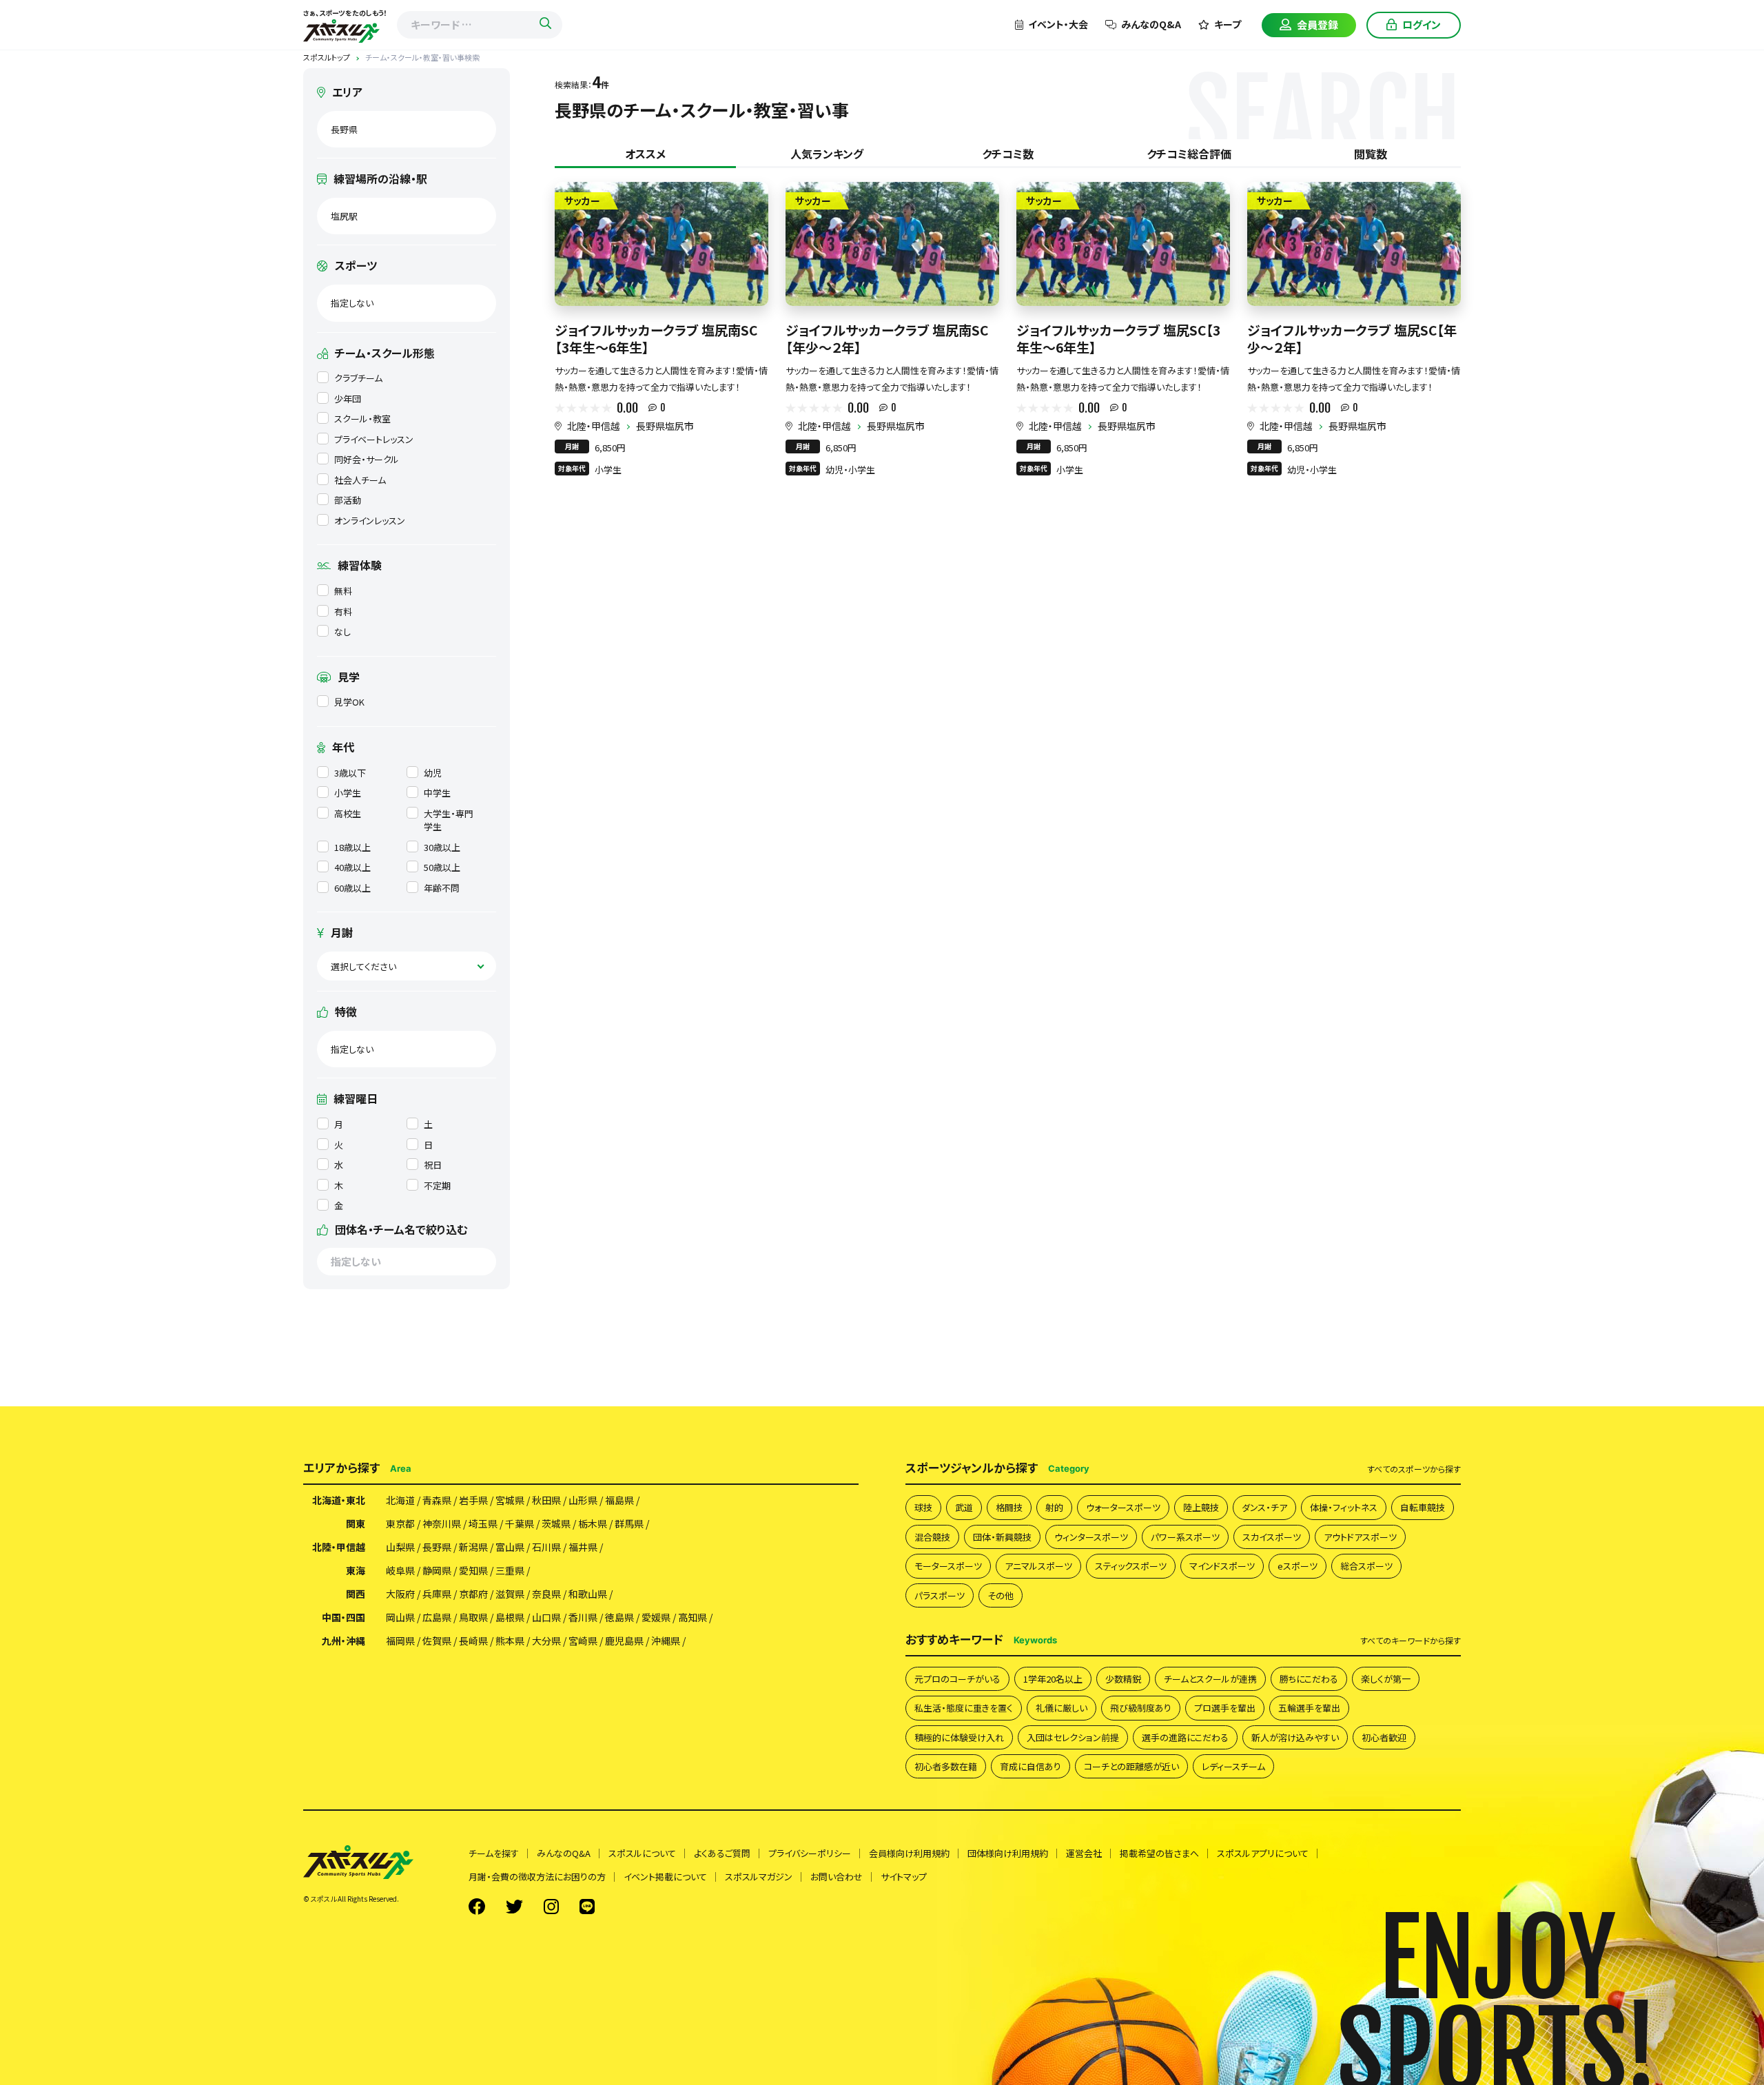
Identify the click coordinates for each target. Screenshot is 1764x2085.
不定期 (437, 1185)
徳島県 (619, 1617)
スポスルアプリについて (1263, 1853)
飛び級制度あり (1141, 1708)
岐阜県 (400, 1570)
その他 (1001, 1595)
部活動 (348, 500)
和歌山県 (588, 1594)
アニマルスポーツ (1038, 1566)
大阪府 (400, 1594)
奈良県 (546, 1594)
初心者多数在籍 (946, 1766)
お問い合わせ (837, 1877)
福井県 (583, 1547)
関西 (356, 1594)
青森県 (437, 1500)
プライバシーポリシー (810, 1853)
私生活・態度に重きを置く (964, 1708)
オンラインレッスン (370, 521)
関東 (356, 1523)
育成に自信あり (1030, 1766)
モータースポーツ (948, 1566)
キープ (1228, 24)
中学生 (437, 793)
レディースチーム (1233, 1766)
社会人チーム (360, 480)
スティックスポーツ (1131, 1566)
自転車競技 (1423, 1507)
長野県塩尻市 (665, 426)
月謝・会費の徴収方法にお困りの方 (537, 1877)
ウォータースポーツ (1123, 1507)
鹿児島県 (624, 1641)
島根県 (510, 1617)
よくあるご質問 (722, 1853)
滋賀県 (510, 1594)
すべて (1414, 1469)
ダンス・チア (1264, 1507)
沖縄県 (666, 1641)
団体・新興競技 (1002, 1537)
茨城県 (556, 1523)
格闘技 (1009, 1507)
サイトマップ (904, 1877)
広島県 (437, 1617)
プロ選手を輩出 (1225, 1708)
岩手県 (473, 1500)
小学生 (348, 793)
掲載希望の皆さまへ (1159, 1853)
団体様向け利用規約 (1008, 1853)
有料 (343, 612)
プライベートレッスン (374, 439)
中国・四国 (343, 1617)
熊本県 (510, 1641)
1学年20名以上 (1053, 1679)
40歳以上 (352, 867)
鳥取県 (473, 1617)
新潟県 (473, 1547)
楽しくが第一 (1386, 1679)
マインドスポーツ (1222, 1566)
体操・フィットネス (1344, 1507)
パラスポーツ (940, 1595)
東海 (356, 1570)
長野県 (437, 1547)
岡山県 (400, 1617)
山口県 (546, 1617)
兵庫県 (437, 1594)
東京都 (400, 1523)
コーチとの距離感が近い (1131, 1766)
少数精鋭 (1123, 1679)
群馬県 (629, 1523)
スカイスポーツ (1272, 1537)
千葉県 (520, 1523)
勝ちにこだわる (1309, 1679)
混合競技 (932, 1537)
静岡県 (437, 1570)
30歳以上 (442, 847)
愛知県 (473, 1570)
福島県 (619, 1500)
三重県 (510, 1570)
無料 (343, 591)
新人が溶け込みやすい (1295, 1737)
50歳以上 (442, 867)
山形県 (583, 1500)
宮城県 (510, 1500)
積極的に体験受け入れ (959, 1737)
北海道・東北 (339, 1500)
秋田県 (546, 1500)
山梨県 (400, 1547)
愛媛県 (656, 1617)
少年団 (348, 399)
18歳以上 (352, 847)
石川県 (546, 1547)
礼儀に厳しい (1062, 1708)
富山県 (510, 1547)
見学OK (349, 702)
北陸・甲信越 (594, 426)
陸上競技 (1201, 1507)
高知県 (693, 1617)
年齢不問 (442, 888)
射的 (1054, 1507)
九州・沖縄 (343, 1641)
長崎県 (473, 1641)
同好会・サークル (367, 459)
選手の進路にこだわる (1185, 1737)
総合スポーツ (1366, 1566)
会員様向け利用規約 (909, 1853)
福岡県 (400, 1641)
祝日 (433, 1165)
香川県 (583, 1617)
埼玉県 (483, 1523)
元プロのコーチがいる (957, 1679)
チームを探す (494, 1853)
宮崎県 (583, 1641)
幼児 (433, 773)
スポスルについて (642, 1853)
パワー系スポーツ (1185, 1537)
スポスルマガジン (759, 1877)
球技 (923, 1507)
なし (342, 631)
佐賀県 (437, 1641)
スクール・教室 (362, 419)
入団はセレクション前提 (1073, 1737)
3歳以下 (350, 773)
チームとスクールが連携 (1210, 1679)
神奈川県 (442, 1523)
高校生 (348, 813)
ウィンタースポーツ (1091, 1537)
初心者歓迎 (1384, 1737)
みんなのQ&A (1151, 24)
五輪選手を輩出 (1309, 1708)
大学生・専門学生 (449, 820)
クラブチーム (358, 378)
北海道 (400, 1500)
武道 (964, 1507)
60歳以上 (352, 888)
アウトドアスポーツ (1360, 1537)
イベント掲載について (665, 1877)
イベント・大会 (1058, 24)
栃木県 (593, 1523)
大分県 (546, 1641)
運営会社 (1084, 1853)
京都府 (473, 1594)
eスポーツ (1298, 1566)
